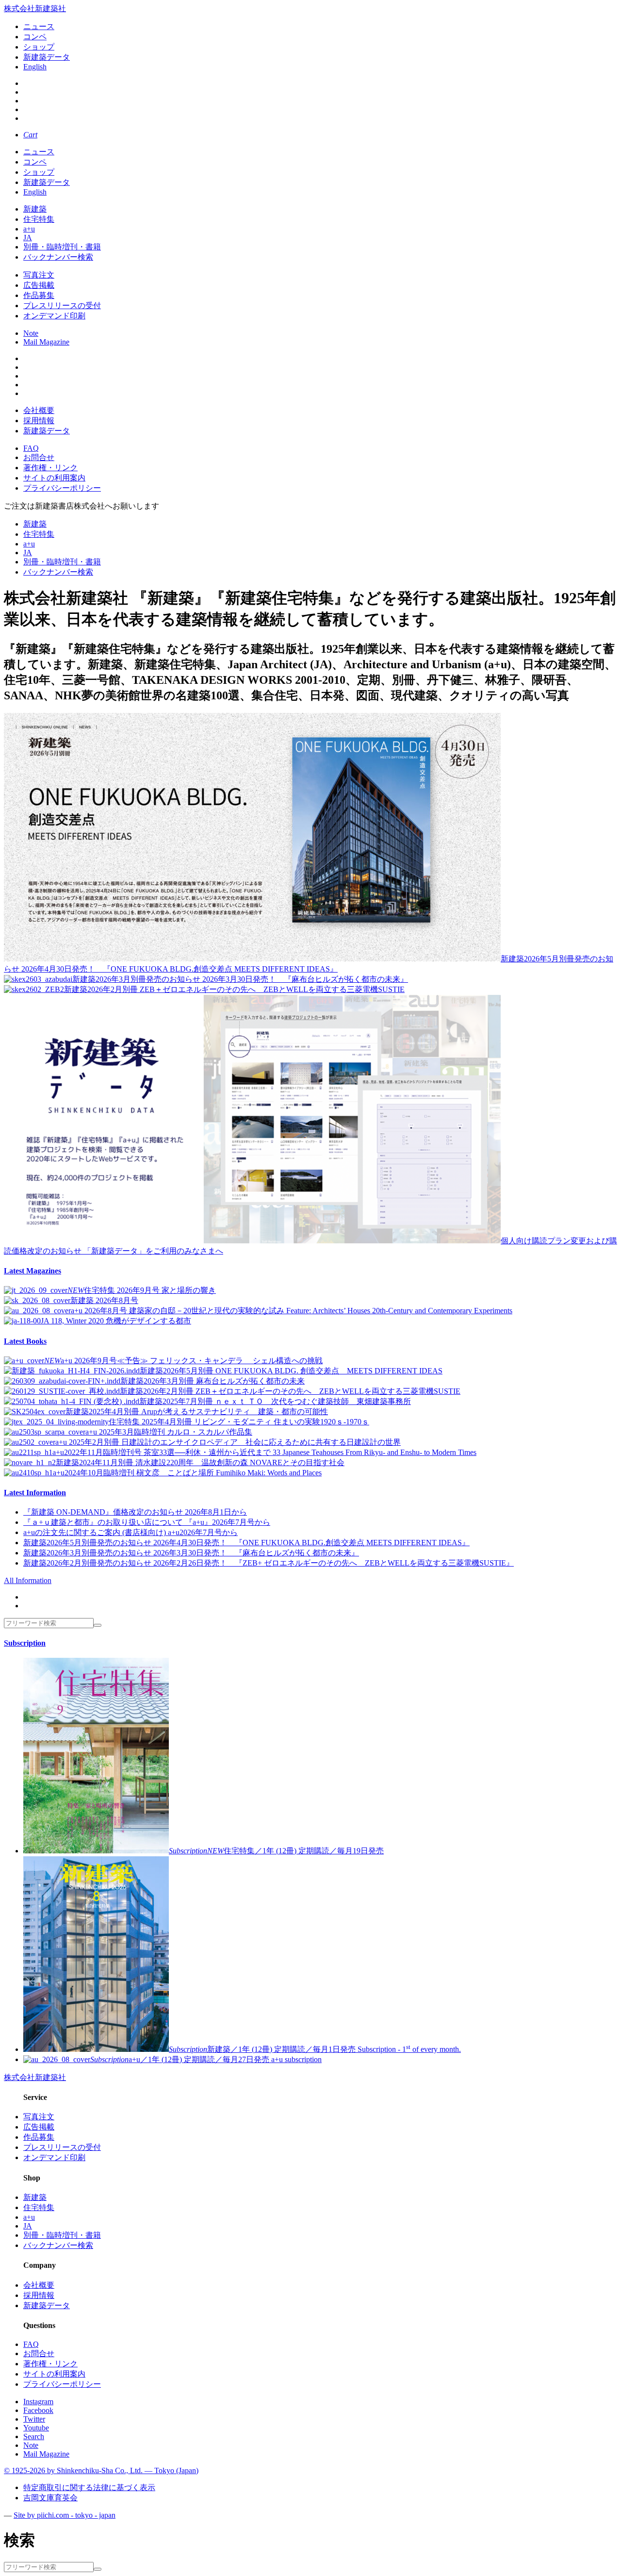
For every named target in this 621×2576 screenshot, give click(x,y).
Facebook (38, 2410)
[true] (98, 1625)
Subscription (25, 1643)
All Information (28, 1580)
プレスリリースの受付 (62, 305)
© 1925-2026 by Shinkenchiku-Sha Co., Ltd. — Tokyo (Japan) (101, 2470)
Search (34, 2436)
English (35, 67)
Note (31, 333)
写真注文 (39, 275)
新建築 (35, 209)
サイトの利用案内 (54, 478)
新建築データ (47, 57)
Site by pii (65, 2515)
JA (28, 238)
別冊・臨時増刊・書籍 (62, 247)
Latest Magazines (33, 1271)
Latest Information (35, 1493)
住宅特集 (39, 219)
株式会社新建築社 (35, 8)
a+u (29, 229)
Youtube (36, 2428)
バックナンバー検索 (58, 257)
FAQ (31, 448)
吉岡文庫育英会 (50, 2498)
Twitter (34, 2419)
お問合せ (39, 457)
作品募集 (39, 295)
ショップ (39, 47)
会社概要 (39, 410)
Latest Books (25, 1341)
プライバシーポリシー (62, 488)
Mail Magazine (46, 342)
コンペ (35, 37)
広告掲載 (39, 285)
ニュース (39, 26)
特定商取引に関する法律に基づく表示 (89, 2487)
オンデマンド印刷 (54, 316)
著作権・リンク (50, 468)
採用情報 (39, 421)
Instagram (38, 2402)
